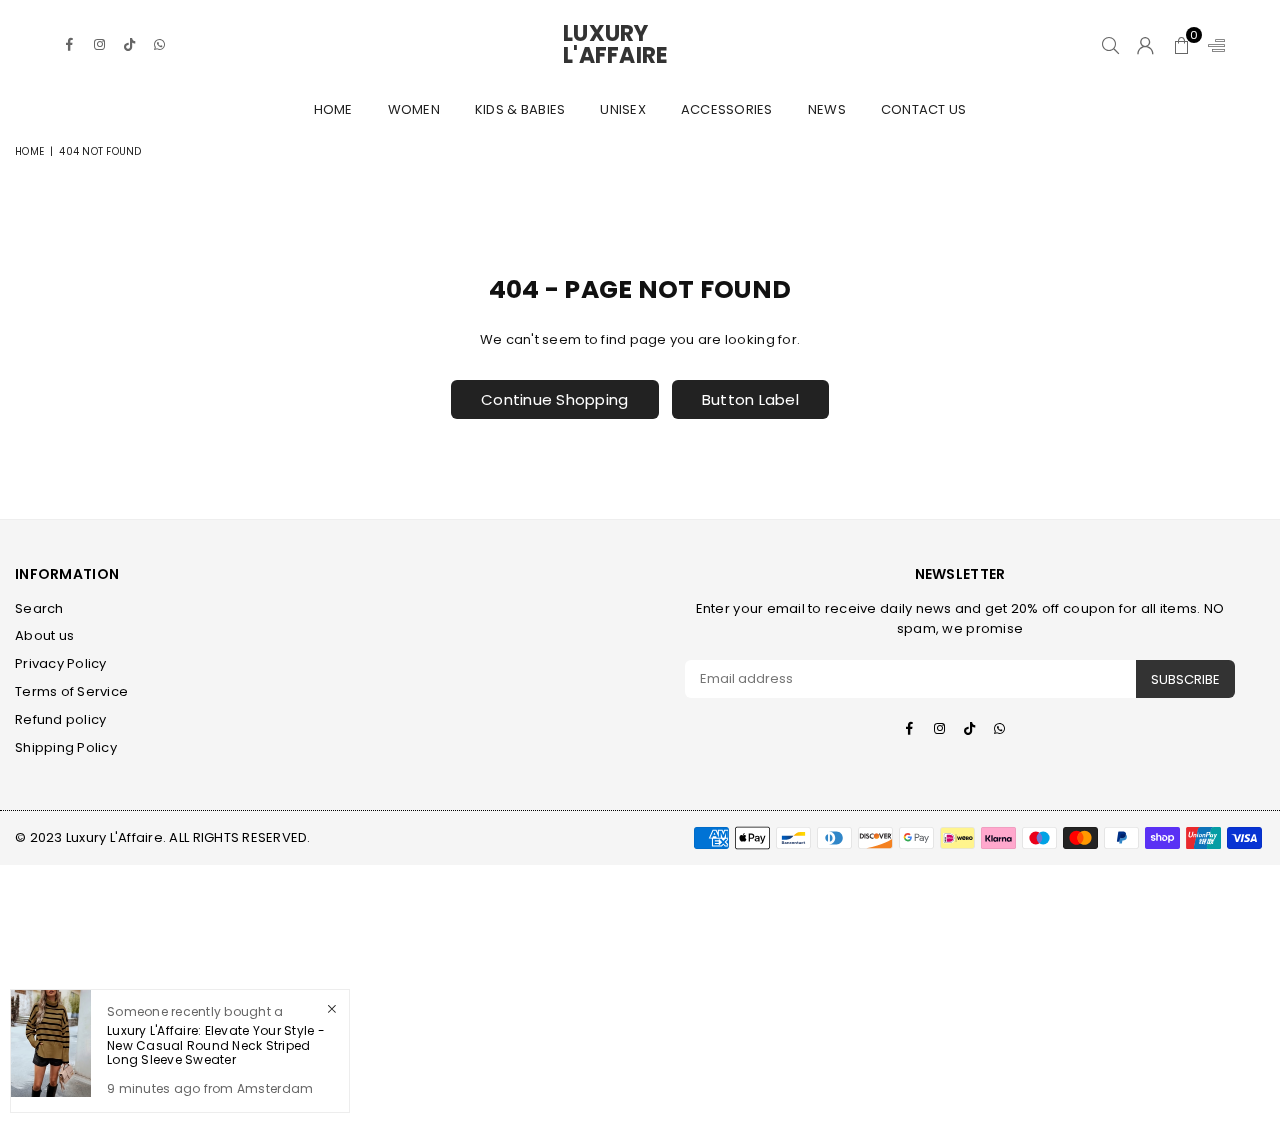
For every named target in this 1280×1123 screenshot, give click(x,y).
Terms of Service (71, 691)
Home (333, 109)
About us (44, 635)
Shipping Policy (66, 747)
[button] (1181, 45)
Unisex (623, 109)
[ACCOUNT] (1145, 45)
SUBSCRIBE (1185, 679)
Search (39, 608)
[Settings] (1212, 45)
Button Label (750, 399)
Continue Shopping (554, 399)
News (827, 109)
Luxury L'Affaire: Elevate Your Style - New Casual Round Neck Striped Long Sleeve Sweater (216, 1045)
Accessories (727, 109)
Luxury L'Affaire (640, 45)
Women (414, 109)
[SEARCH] (1110, 45)
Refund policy (60, 719)
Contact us (924, 109)
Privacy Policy (61, 663)
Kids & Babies (520, 109)
